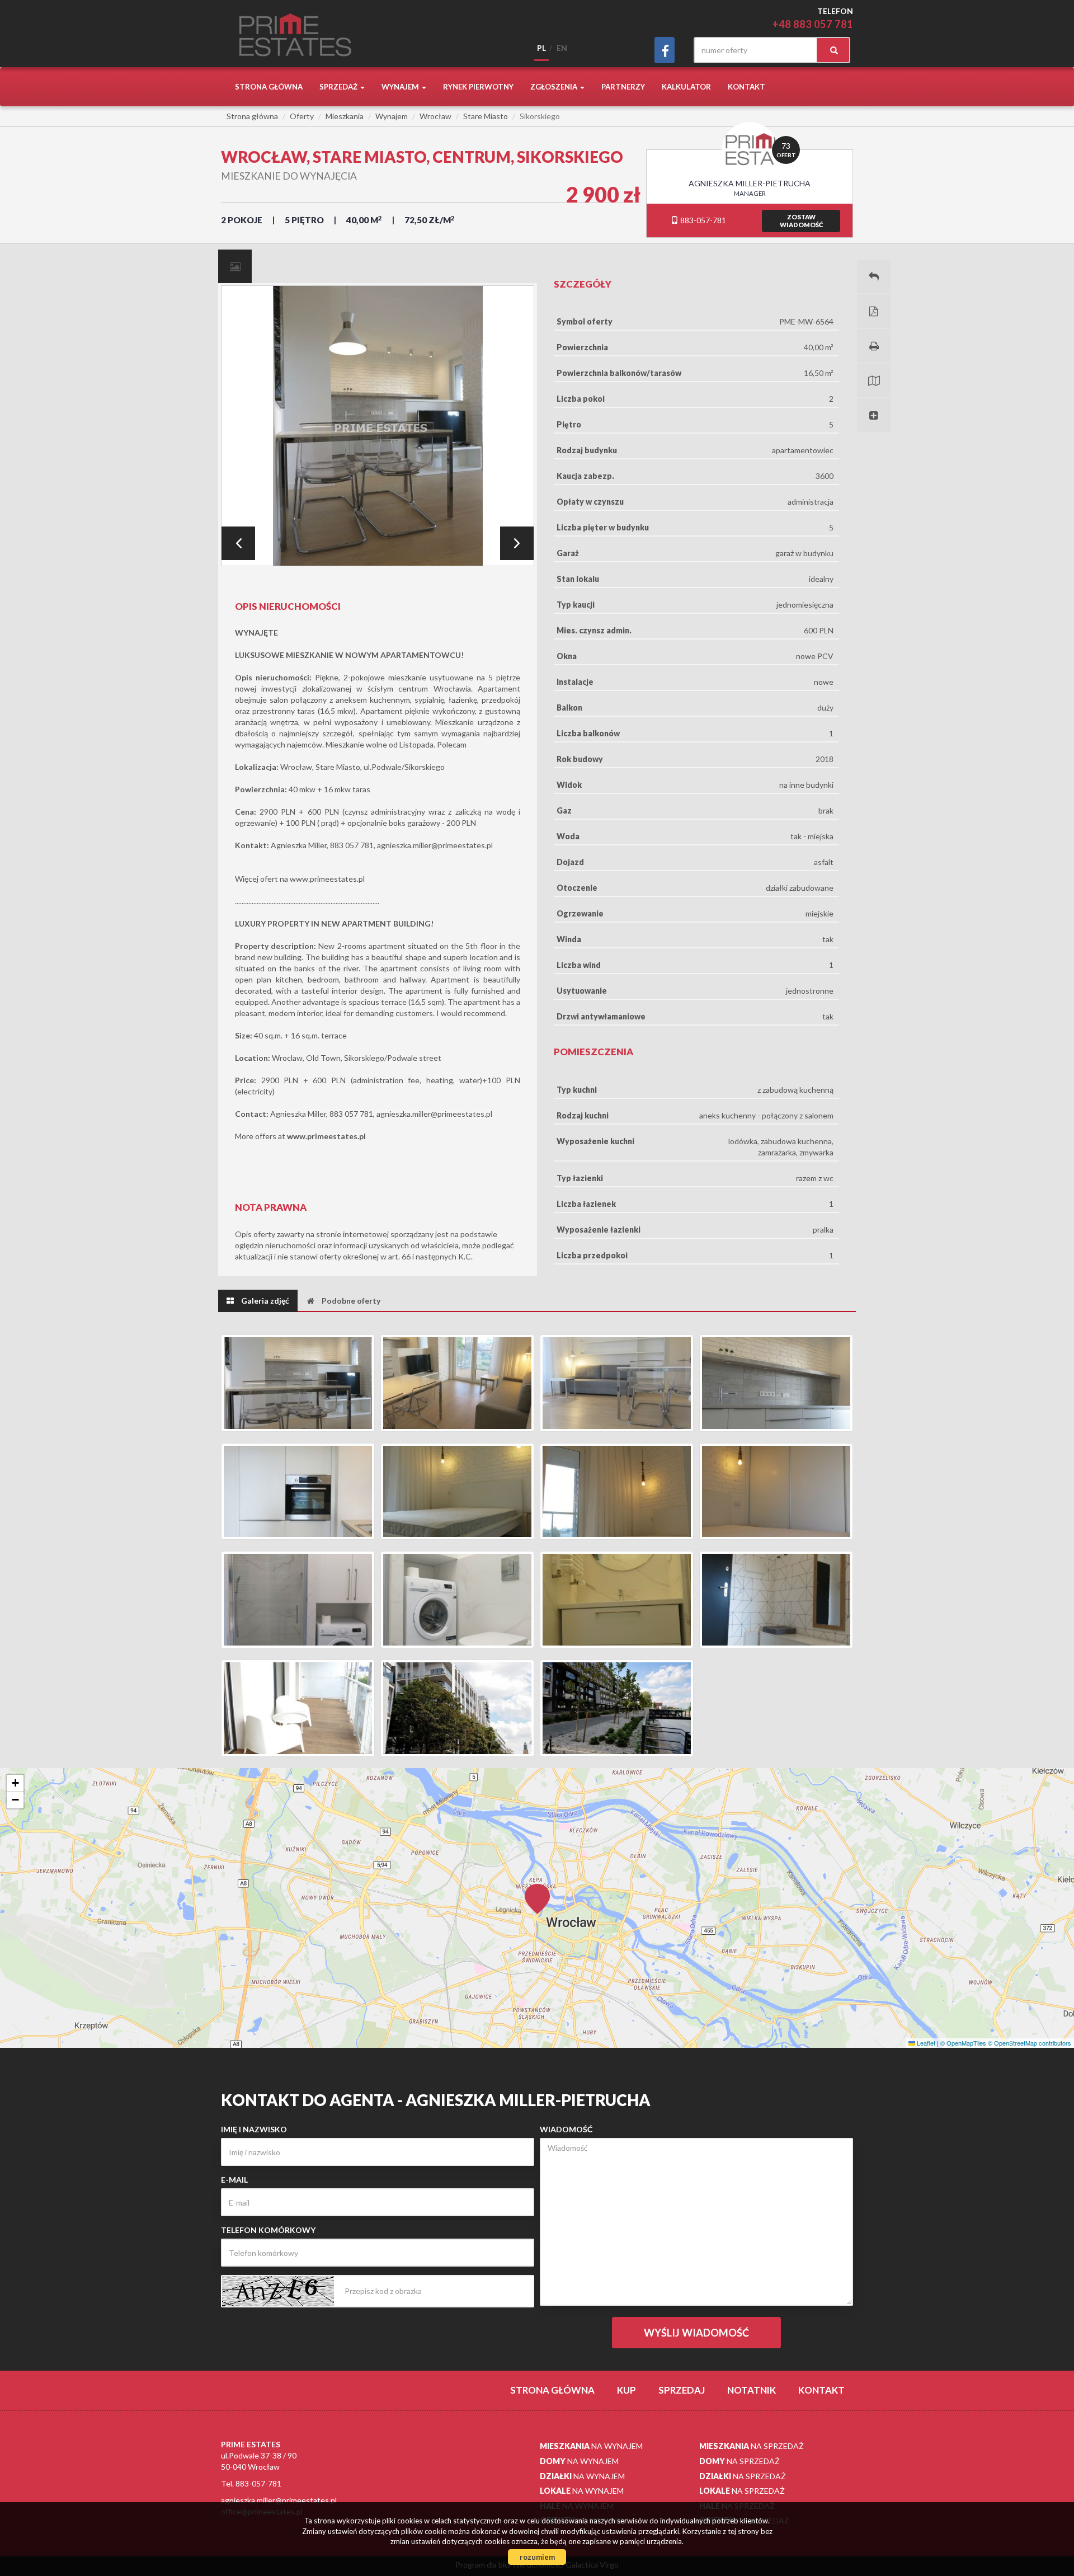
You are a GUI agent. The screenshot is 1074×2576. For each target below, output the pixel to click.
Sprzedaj (682, 2390)
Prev (238, 543)
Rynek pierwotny (478, 87)
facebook (665, 50)
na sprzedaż (752, 2446)
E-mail (234, 2180)
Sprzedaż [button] (339, 87)
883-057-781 (702, 220)
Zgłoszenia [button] (555, 87)
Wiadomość (566, 2129)
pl (541, 48)
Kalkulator (686, 87)
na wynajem (591, 2446)
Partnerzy (623, 87)
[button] (537, 1892)
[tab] (235, 266)
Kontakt (746, 87)
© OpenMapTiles (963, 2043)
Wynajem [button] (401, 87)
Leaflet (925, 2043)
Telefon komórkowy (268, 2230)
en (562, 48)
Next (517, 543)
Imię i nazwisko (254, 2129)
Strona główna (269, 87)
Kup (626, 2390)
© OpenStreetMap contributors (1030, 2043)
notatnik (752, 2390)
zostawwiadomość (801, 221)
